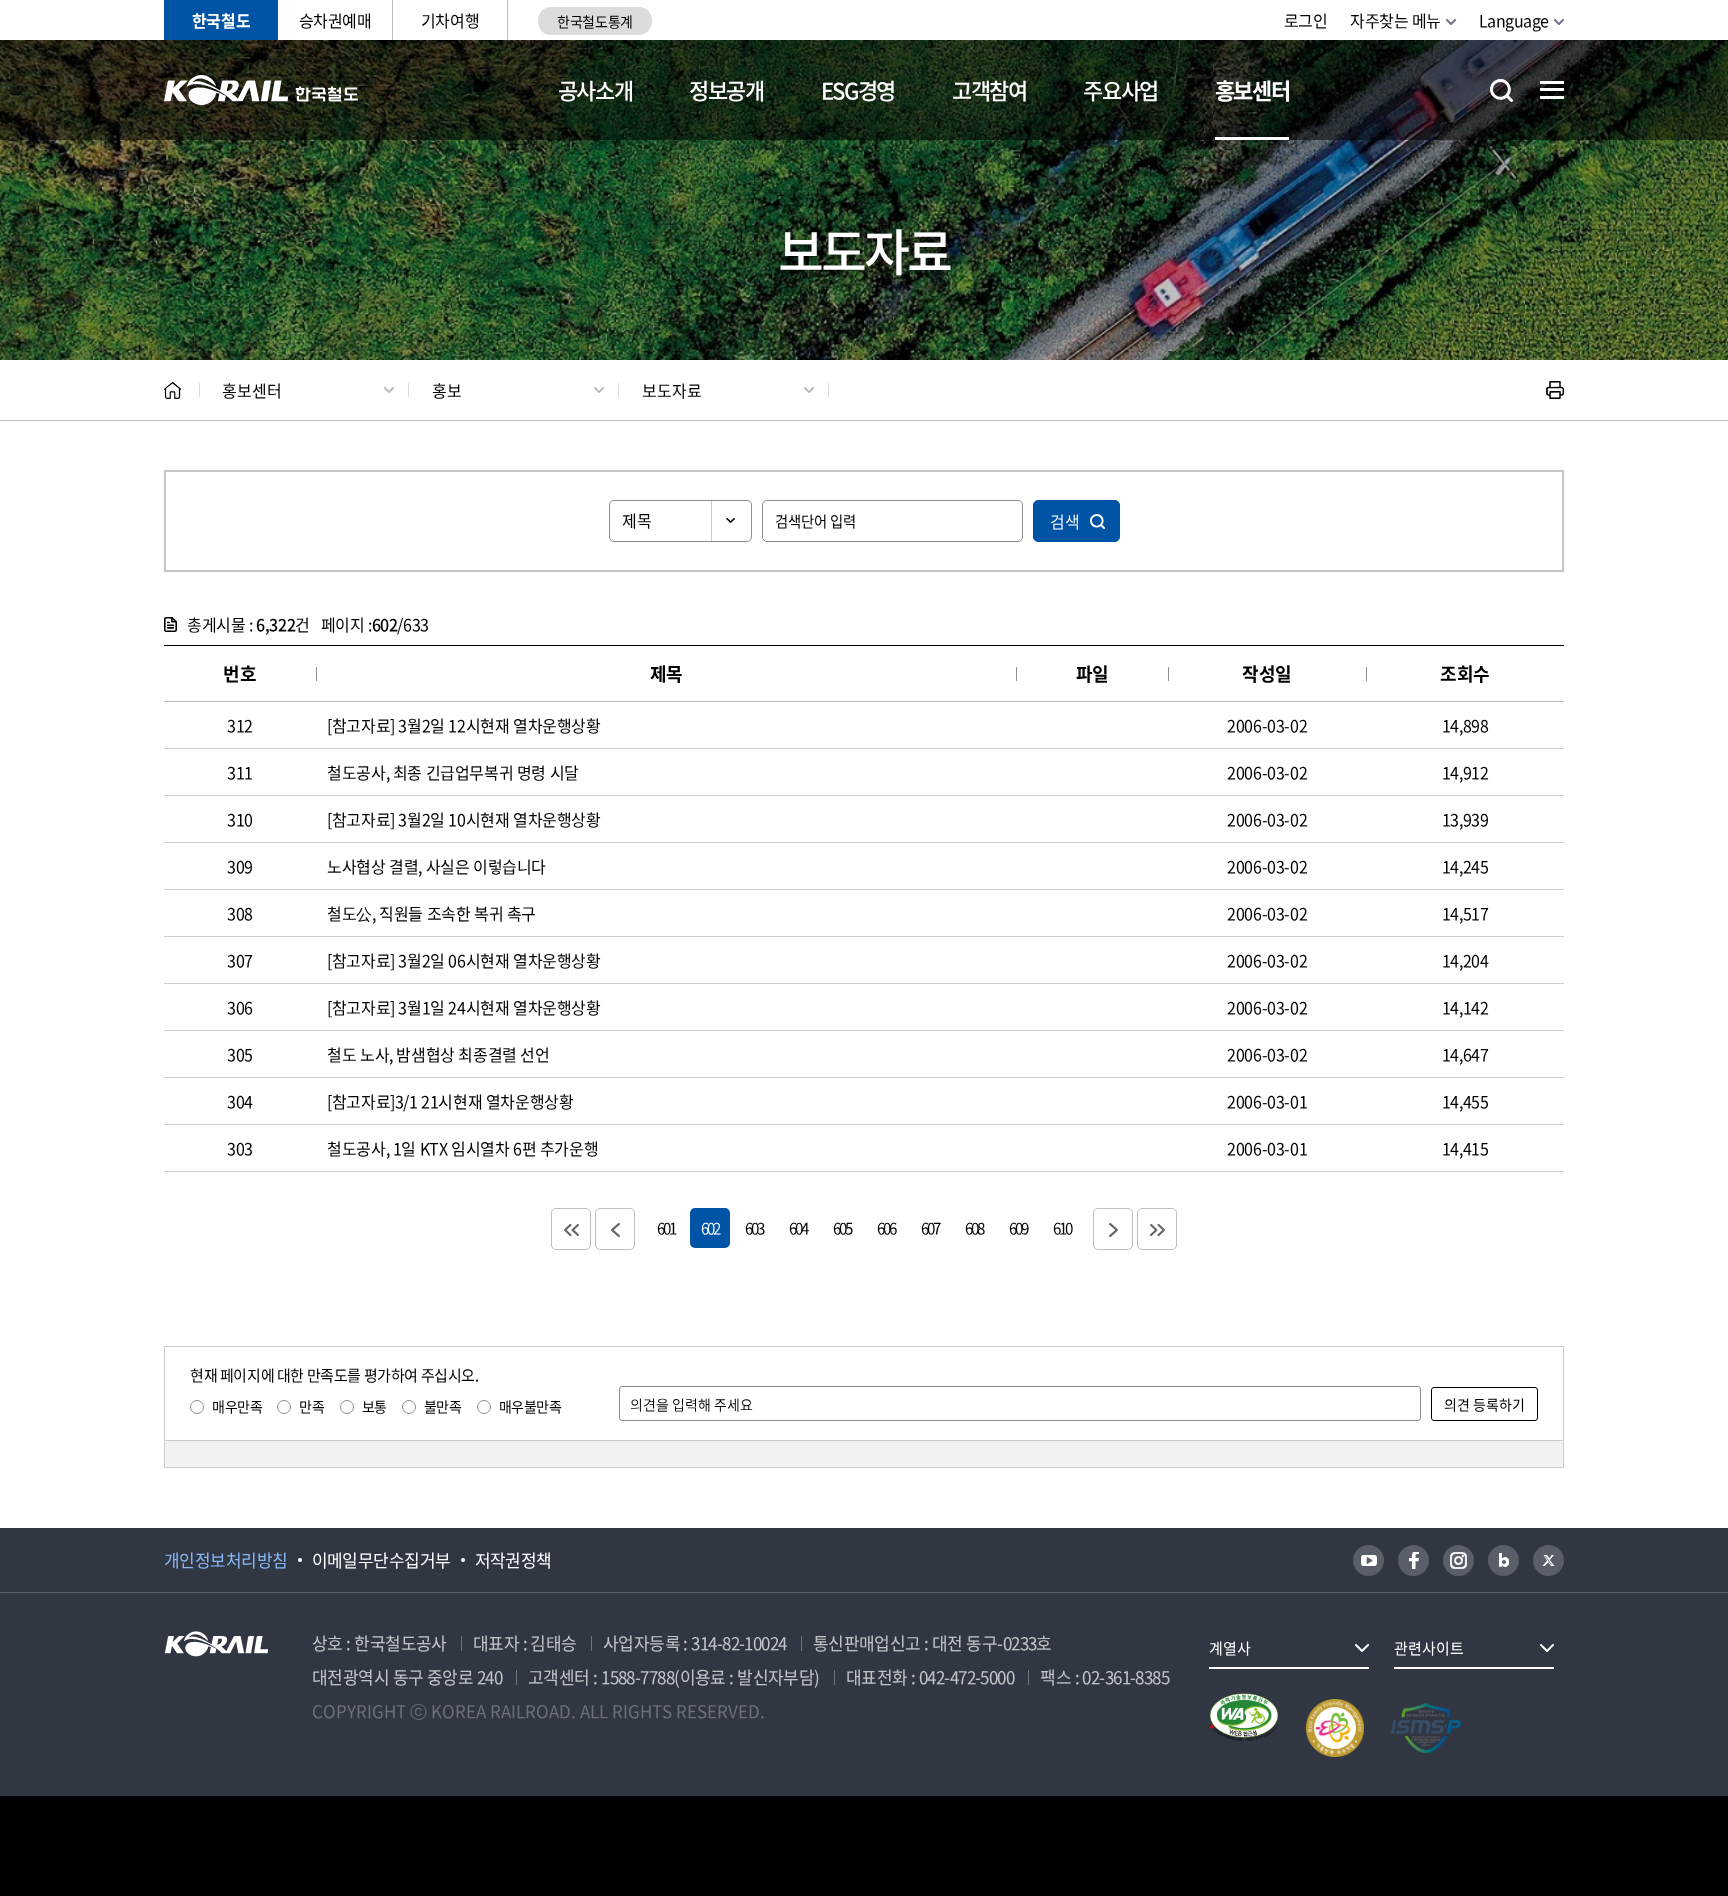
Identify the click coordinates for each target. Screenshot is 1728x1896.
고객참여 (989, 89)
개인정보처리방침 (226, 1560)
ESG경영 (858, 89)
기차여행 (450, 20)
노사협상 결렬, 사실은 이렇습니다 (436, 866)
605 (842, 1227)
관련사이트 (1429, 1648)
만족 (311, 1406)
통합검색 (1501, 90)
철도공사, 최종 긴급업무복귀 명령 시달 (453, 772)
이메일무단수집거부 (381, 1560)
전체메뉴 (1552, 90)
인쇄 (1555, 390)
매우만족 (237, 1406)
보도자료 (672, 390)
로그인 (1306, 20)
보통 (374, 1406)
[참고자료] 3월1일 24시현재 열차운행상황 (463, 1007)
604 (798, 1227)
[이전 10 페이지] (615, 1229)
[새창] (1368, 1560)
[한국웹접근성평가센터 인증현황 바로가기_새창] (1244, 1728)
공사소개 (595, 89)
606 (886, 1227)
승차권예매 (335, 20)
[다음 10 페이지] (1113, 1229)
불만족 (443, 1406)
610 (1062, 1227)
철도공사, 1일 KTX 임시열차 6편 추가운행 (462, 1148)
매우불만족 (530, 1406)
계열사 (1230, 1648)
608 (974, 1227)
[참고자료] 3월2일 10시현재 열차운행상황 (463, 819)
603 (754, 1227)
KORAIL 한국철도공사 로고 (261, 90)
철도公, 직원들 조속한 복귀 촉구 (431, 913)
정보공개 (726, 89)
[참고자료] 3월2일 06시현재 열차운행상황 (463, 960)
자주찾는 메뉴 (1395, 20)
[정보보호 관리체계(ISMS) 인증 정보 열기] (1426, 1728)
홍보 (447, 390)
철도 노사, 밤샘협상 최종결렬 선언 (438, 1054)
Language (1514, 20)
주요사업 (1120, 89)
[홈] (172, 390)
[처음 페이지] (571, 1229)
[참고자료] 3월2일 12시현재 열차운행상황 (463, 725)
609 (1018, 1227)
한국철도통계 (594, 21)
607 (930, 1227)
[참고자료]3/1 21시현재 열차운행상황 (450, 1101)
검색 (1065, 521)
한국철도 (221, 20)
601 (666, 1227)
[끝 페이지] (1157, 1229)
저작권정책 (513, 1560)
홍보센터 (1252, 89)
